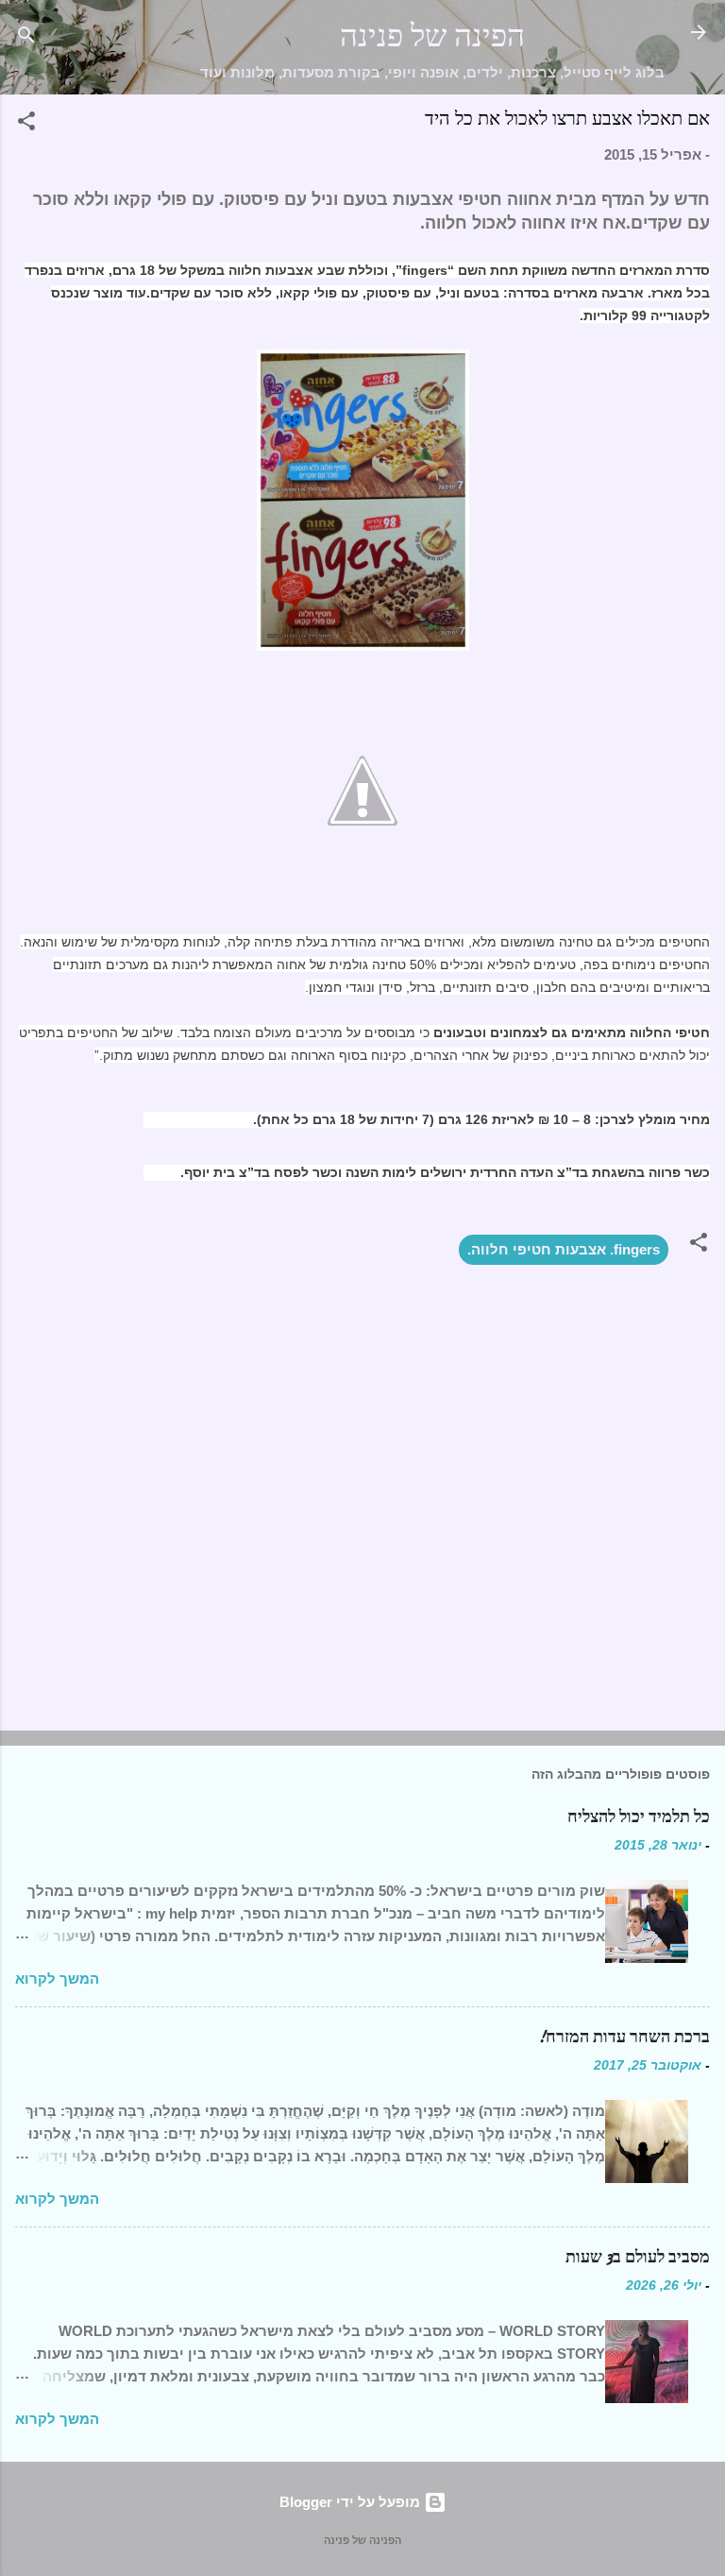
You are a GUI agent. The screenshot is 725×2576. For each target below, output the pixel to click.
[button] (26, 124)
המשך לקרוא (57, 1979)
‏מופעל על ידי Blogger (352, 2502)
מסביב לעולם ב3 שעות (638, 2257)
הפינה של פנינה (432, 36)
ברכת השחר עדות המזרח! (624, 2037)
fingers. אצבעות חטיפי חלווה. (564, 1249)
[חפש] (26, 38)
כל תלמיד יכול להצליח (639, 1817)
